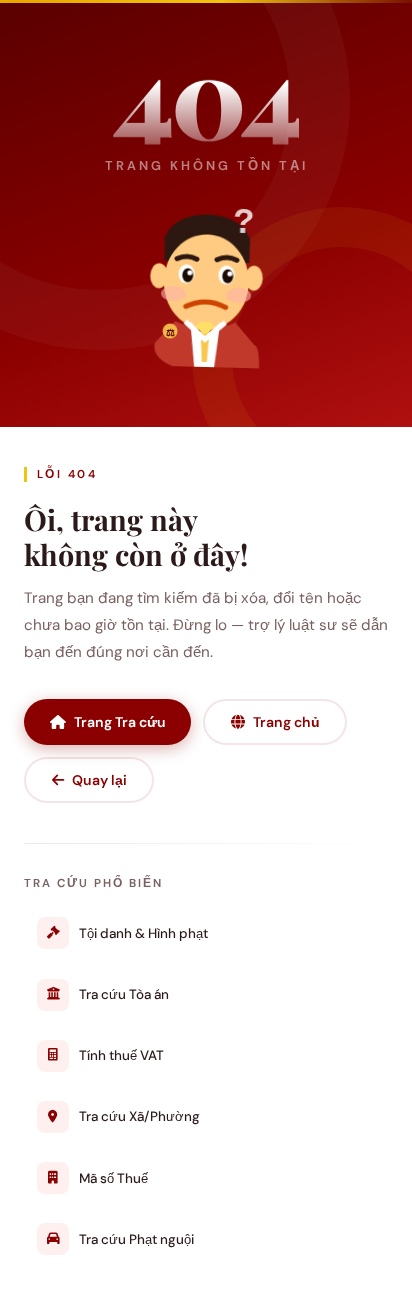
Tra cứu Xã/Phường (139, 1116)
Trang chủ (286, 722)
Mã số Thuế (113, 1178)
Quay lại (99, 780)
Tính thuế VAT (121, 1055)
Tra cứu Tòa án (124, 994)
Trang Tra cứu (120, 722)
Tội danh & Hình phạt (143, 933)
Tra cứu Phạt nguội (136, 1239)
